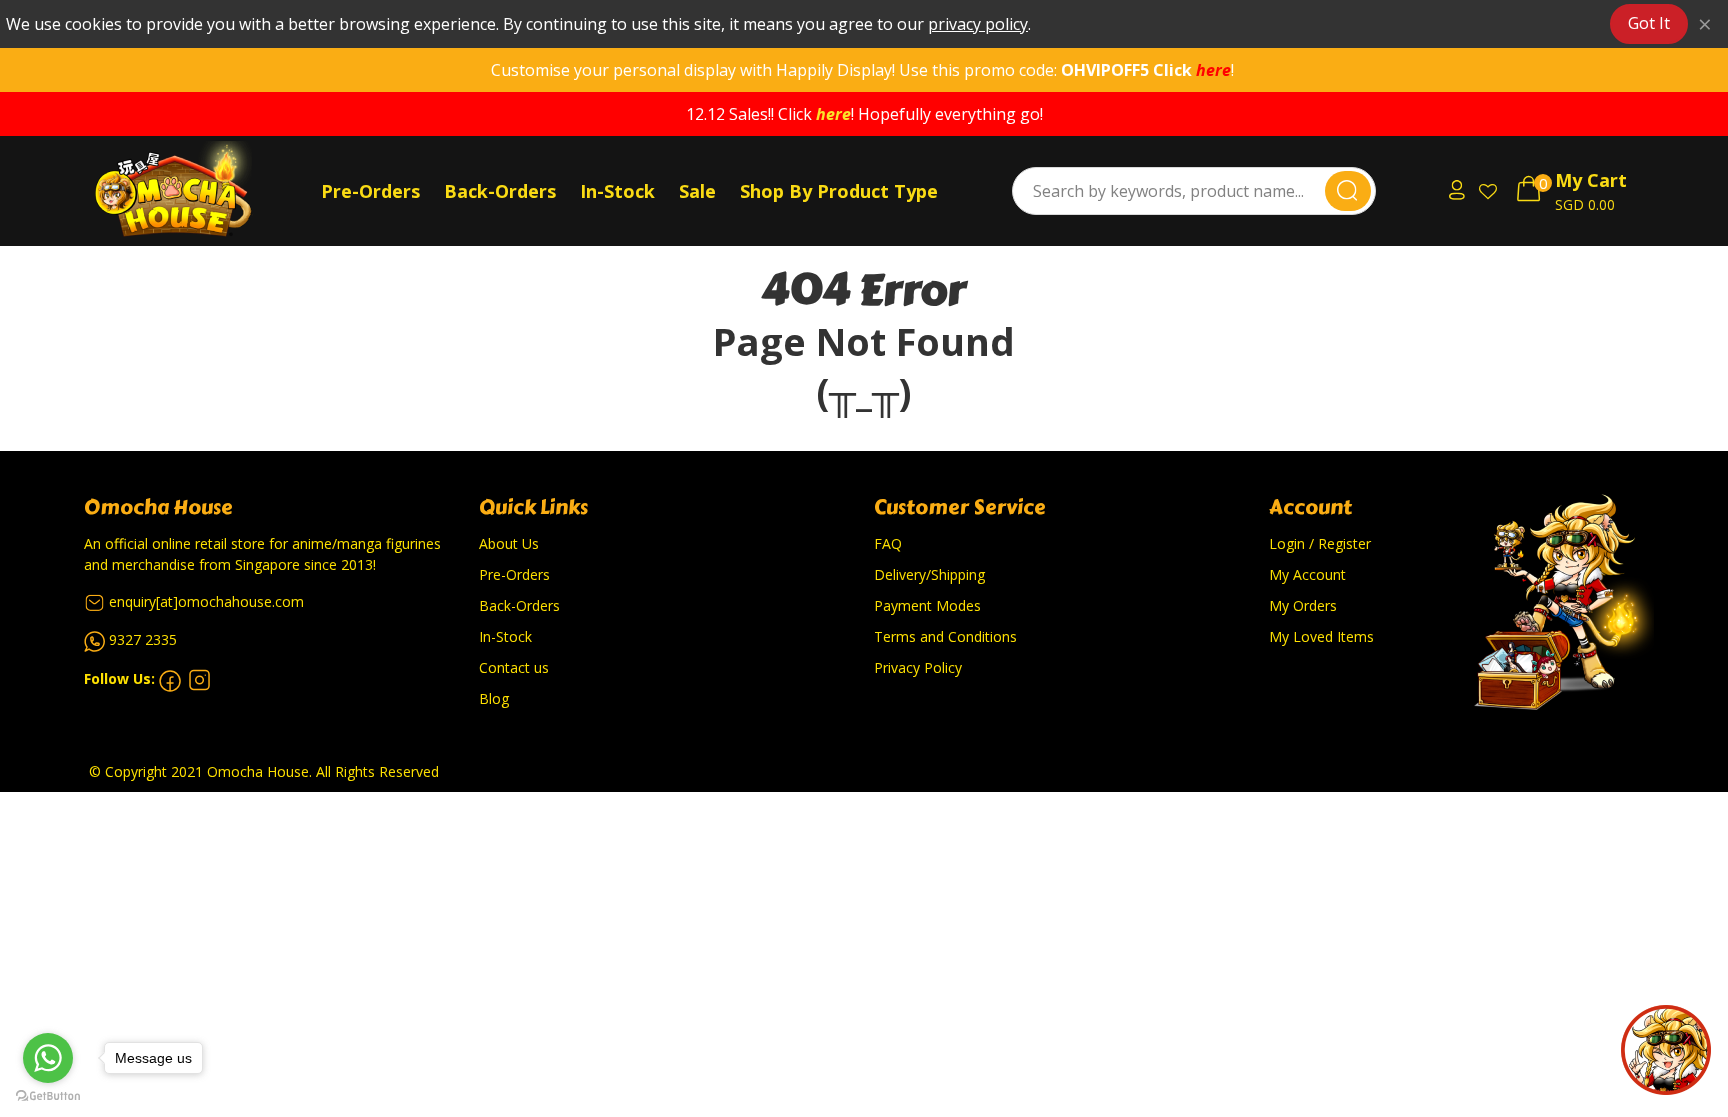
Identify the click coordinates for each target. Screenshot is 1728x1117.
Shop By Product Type (839, 191)
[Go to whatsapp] (48, 1058)
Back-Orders (500, 191)
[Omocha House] (199, 191)
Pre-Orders (370, 191)
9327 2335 (143, 639)
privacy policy (978, 24)
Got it (1649, 23)
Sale (697, 191)
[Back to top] (1666, 1050)
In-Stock (617, 191)
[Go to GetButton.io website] (48, 1096)
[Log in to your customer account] (1454, 191)
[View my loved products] (1490, 190)
